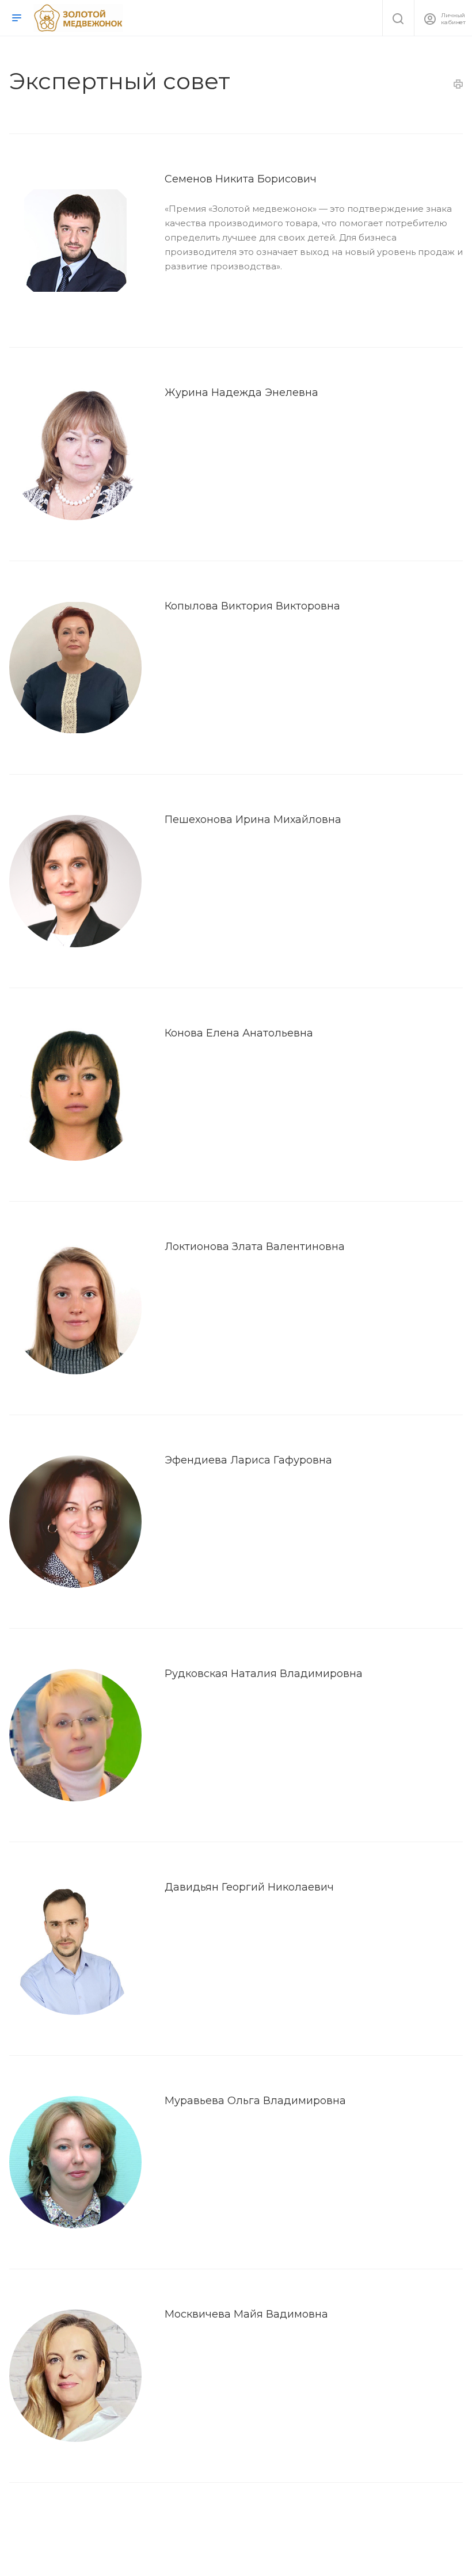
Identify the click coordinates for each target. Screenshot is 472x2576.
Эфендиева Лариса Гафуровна (248, 1460)
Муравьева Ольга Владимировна (255, 2101)
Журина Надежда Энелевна (241, 393)
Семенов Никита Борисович (241, 179)
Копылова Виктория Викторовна (252, 606)
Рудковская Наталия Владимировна (264, 1674)
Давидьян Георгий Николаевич (249, 1887)
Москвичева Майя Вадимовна (246, 2314)
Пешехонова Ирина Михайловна (253, 820)
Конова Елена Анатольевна (239, 1033)
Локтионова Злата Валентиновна (255, 1247)
